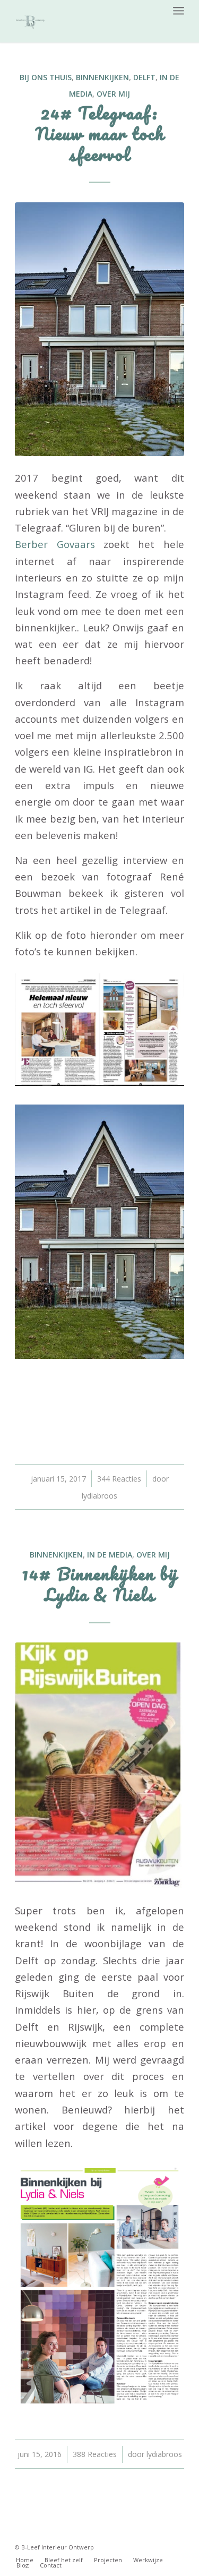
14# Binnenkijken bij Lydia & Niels (100, 1584)
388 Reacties (95, 2454)
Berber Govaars (55, 544)
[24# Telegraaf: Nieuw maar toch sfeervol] (99, 329)
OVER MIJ (113, 94)
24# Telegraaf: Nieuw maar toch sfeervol (100, 134)
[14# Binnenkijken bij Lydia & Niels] (99, 1765)
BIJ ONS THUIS (46, 77)
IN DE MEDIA (110, 1555)
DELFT (144, 77)
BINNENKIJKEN (102, 77)
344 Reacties (119, 1479)
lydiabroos (99, 1496)
